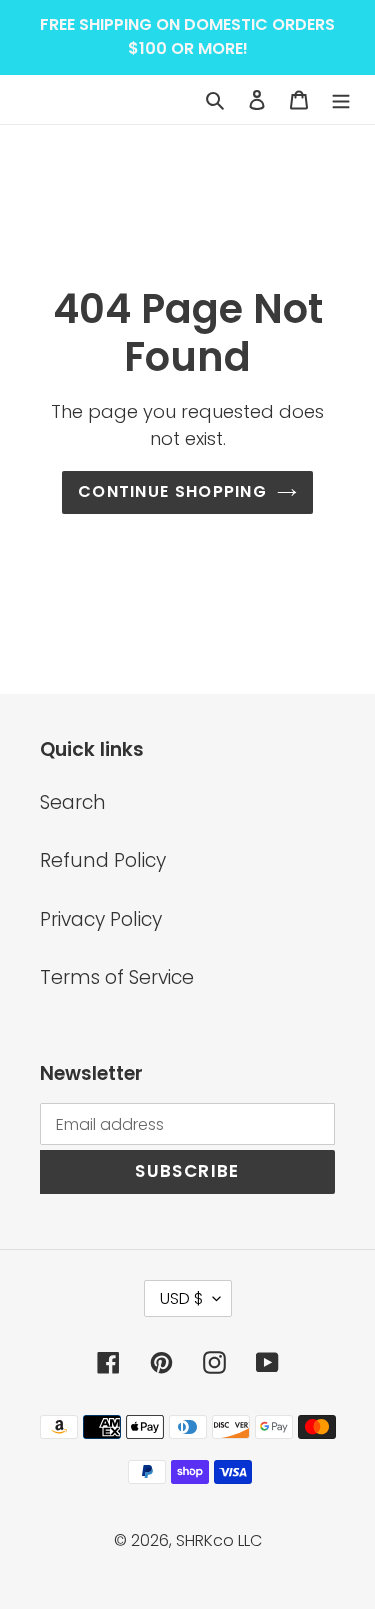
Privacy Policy (101, 919)
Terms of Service (117, 977)
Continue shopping (172, 491)
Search (73, 802)
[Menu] (341, 99)
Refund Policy (103, 860)
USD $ (181, 1298)
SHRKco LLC (219, 1540)
